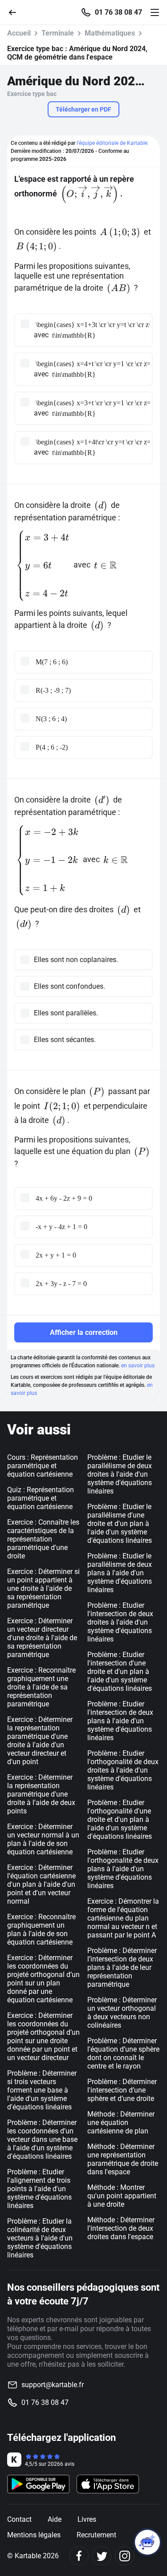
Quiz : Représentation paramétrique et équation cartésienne (41, 1498)
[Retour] (16, 12)
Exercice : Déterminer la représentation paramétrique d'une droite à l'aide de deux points (41, 1794)
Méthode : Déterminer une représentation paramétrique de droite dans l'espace (123, 2159)
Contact (19, 2519)
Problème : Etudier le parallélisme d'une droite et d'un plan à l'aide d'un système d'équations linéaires (120, 1524)
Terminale (58, 33)
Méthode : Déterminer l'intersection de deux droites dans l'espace (121, 2228)
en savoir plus (138, 1366)
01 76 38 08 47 (118, 12)
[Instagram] (124, 2556)
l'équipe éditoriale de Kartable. (113, 143)
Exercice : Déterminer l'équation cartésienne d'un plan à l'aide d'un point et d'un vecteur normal (41, 1884)
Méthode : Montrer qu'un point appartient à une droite (122, 2196)
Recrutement (96, 2535)
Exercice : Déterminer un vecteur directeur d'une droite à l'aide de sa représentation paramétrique (42, 1638)
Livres (87, 2519)
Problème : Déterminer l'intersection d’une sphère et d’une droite (122, 2090)
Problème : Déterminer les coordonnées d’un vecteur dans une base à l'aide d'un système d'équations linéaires (42, 2139)
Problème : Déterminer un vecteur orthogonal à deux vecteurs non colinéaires (122, 2013)
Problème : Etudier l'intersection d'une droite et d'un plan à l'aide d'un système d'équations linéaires (120, 1671)
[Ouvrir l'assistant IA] (147, 2542)
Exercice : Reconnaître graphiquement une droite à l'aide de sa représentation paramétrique (41, 1687)
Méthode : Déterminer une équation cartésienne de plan (121, 2123)
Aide (55, 2519)
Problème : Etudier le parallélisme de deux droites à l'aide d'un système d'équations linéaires (120, 1474)
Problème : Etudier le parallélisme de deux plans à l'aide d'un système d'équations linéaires (120, 1573)
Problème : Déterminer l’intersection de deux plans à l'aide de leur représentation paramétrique (122, 1967)
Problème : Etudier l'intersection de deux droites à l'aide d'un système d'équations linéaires (120, 1622)
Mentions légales (34, 2535)
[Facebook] (79, 2556)
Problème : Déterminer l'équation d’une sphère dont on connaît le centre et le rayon (123, 2053)
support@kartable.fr (53, 2385)
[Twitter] (102, 2556)
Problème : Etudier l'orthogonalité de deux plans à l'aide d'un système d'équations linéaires (123, 1869)
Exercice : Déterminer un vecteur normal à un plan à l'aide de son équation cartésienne (43, 1839)
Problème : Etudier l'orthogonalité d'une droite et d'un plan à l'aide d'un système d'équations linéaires (120, 1819)
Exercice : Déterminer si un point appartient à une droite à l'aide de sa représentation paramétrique (43, 1588)
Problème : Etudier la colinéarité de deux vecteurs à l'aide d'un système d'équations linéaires (40, 2238)
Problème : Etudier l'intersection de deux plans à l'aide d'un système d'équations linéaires (120, 1721)
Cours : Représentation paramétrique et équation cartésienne (43, 1466)
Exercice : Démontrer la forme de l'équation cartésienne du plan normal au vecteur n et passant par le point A (123, 1918)
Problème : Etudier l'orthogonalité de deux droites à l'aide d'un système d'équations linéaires (123, 1770)
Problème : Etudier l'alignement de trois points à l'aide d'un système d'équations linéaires (39, 2189)
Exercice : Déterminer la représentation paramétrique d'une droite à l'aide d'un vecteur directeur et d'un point (40, 1741)
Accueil (19, 33)
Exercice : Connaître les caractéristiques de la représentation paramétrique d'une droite (43, 1539)
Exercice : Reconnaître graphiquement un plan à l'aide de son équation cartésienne (41, 1929)
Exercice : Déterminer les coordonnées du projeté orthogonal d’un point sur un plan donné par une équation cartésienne (43, 1979)
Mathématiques (110, 33)
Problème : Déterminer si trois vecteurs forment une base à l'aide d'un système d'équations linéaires (42, 2090)
